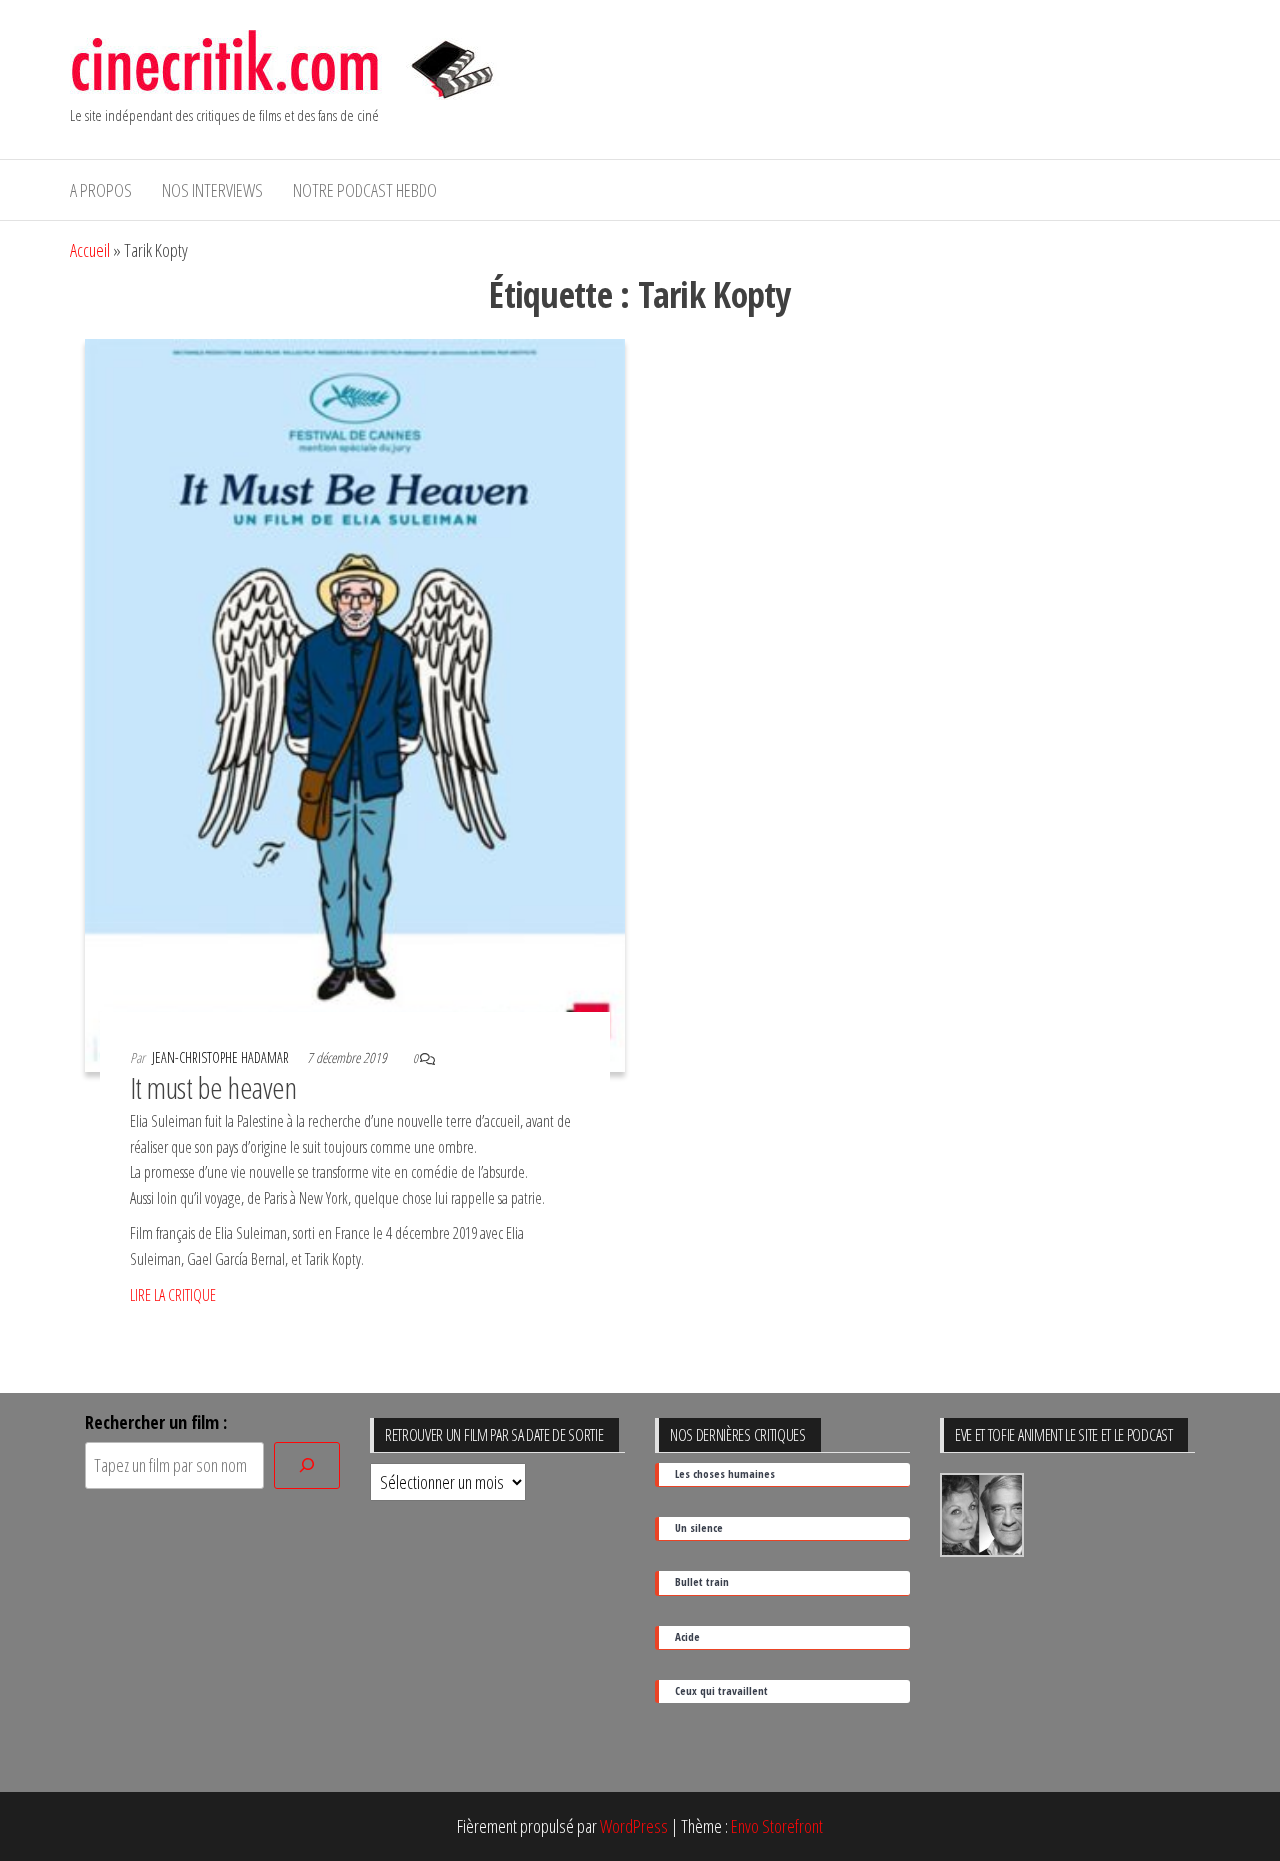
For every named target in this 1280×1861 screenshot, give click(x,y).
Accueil (90, 250)
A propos (101, 190)
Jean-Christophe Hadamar (222, 1057)
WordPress (634, 1826)
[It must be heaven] (355, 703)
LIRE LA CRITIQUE (173, 1295)
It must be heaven (213, 1087)
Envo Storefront (777, 1826)
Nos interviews (212, 190)
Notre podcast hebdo (365, 190)
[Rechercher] (307, 1465)
